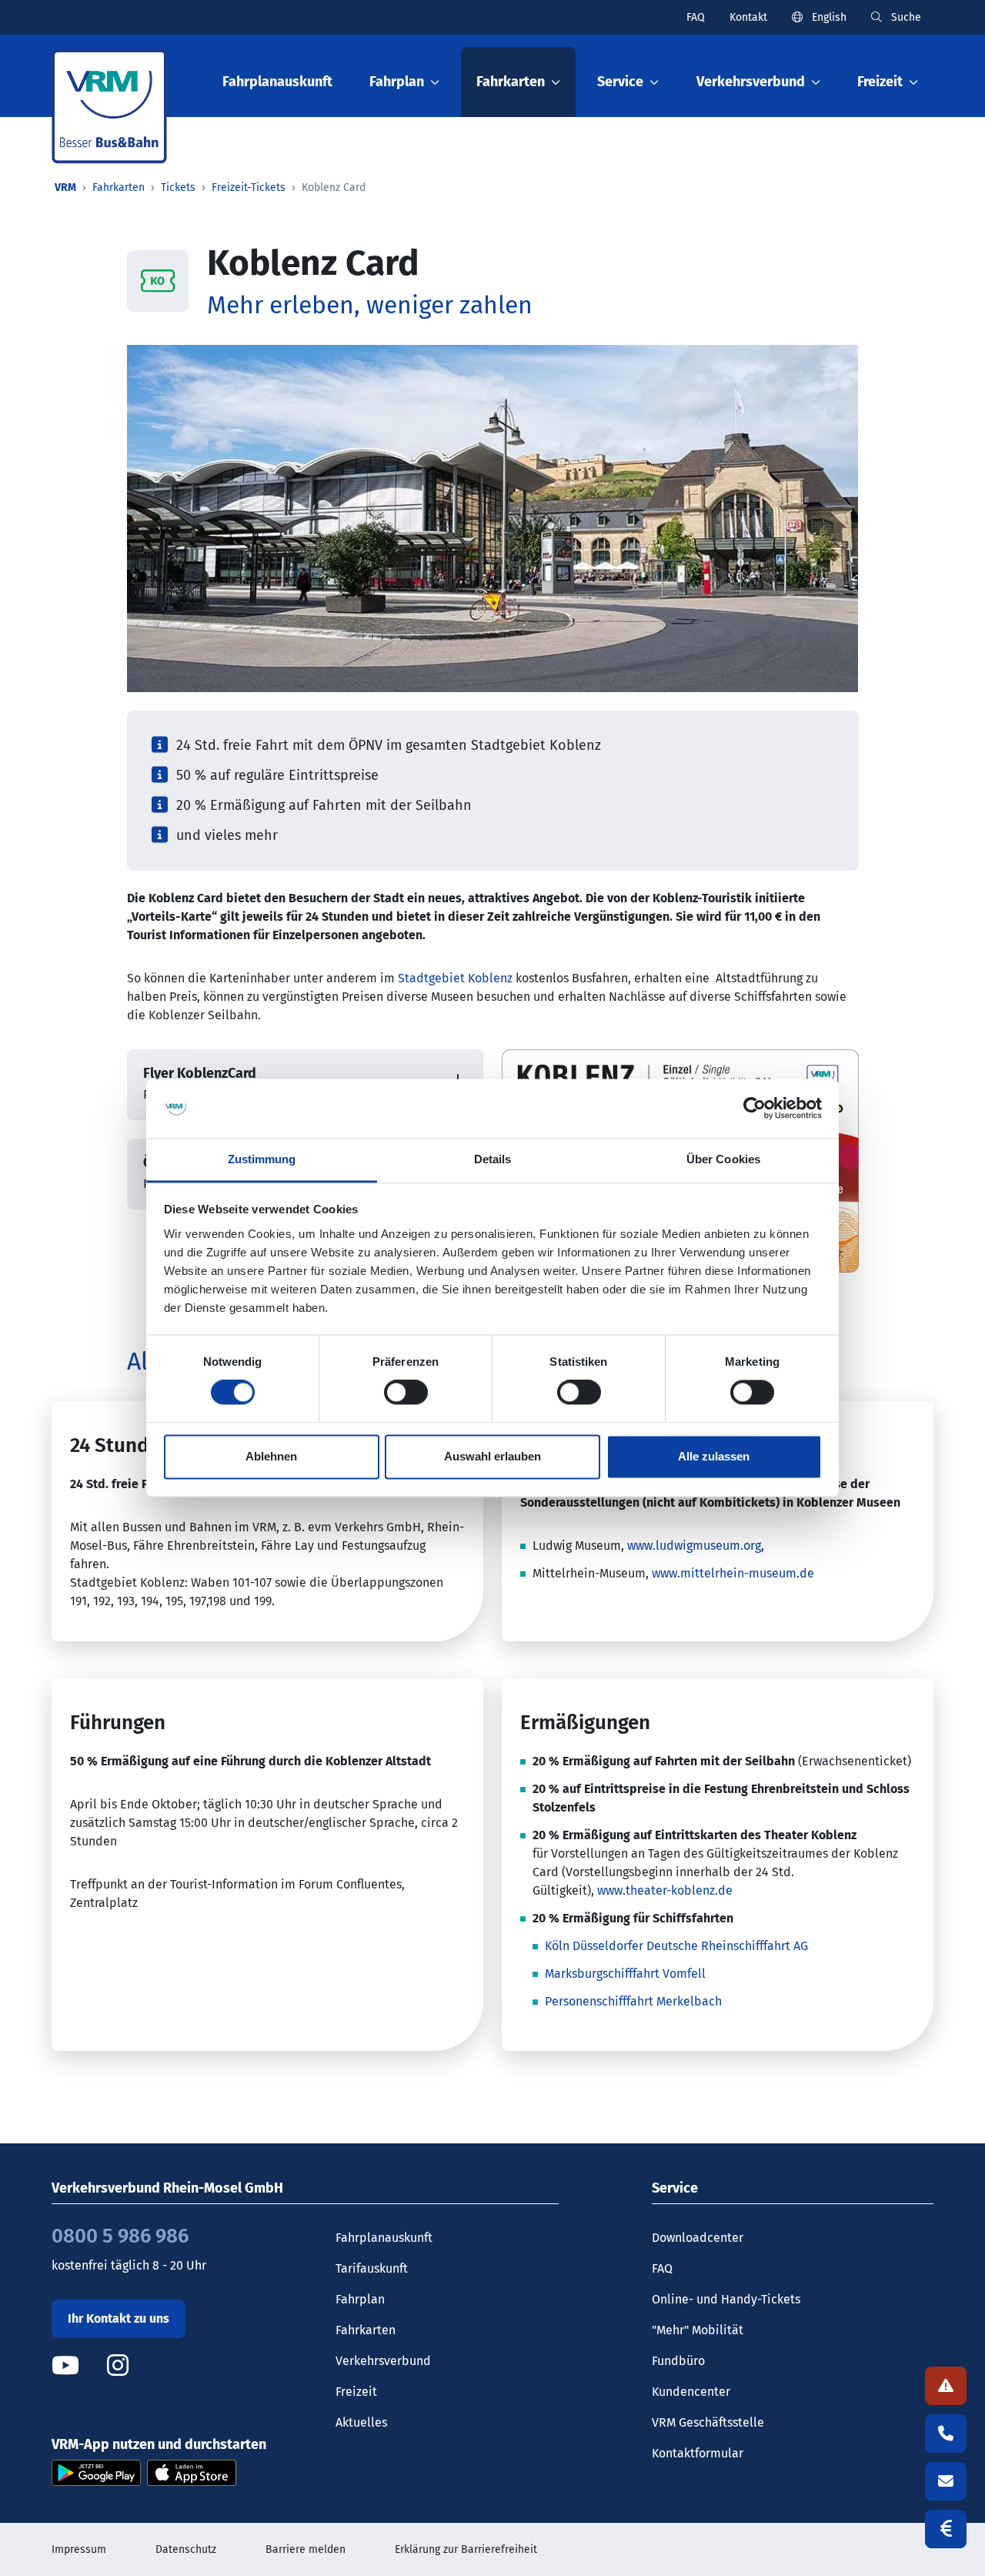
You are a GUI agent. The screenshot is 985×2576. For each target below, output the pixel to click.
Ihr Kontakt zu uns (119, 2318)
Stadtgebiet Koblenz (455, 978)
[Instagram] (118, 2365)
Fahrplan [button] (397, 82)
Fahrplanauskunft (277, 82)
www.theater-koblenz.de (665, 1890)
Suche (905, 17)
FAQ (696, 17)
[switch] (406, 1393)
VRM (65, 187)
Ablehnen (271, 1456)
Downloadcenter (698, 2238)
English (828, 17)
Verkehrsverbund (383, 2361)
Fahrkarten (119, 187)
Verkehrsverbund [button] (751, 82)
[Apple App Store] (192, 2472)
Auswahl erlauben (492, 1456)
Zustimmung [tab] (262, 1159)
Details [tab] (493, 1159)
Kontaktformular (698, 2453)
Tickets (178, 187)
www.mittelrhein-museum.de (733, 1573)
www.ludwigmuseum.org (694, 1546)
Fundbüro (678, 2361)
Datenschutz (186, 2549)
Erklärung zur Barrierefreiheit (466, 2549)
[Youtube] (78, 2365)
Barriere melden (306, 2549)
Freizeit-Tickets (249, 187)
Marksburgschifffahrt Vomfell (625, 1974)
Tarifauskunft (372, 2268)
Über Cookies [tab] (723, 1159)
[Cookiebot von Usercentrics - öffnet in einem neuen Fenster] (755, 1109)
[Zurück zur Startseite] (109, 107)
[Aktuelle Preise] (946, 2529)
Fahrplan (360, 2299)
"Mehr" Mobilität (698, 2330)
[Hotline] (946, 2434)
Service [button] (620, 82)
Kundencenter (691, 2392)
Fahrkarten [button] (511, 82)
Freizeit (356, 2392)
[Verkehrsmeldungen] (946, 2386)
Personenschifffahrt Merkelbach (633, 2001)
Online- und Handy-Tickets (726, 2299)
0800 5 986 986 (120, 2236)
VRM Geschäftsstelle (708, 2422)
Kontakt (748, 17)
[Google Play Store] (96, 2472)
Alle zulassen (714, 1456)
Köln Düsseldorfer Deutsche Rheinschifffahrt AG (676, 1946)
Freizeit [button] (880, 82)
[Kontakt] (946, 2481)
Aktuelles (361, 2422)
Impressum (79, 2549)
